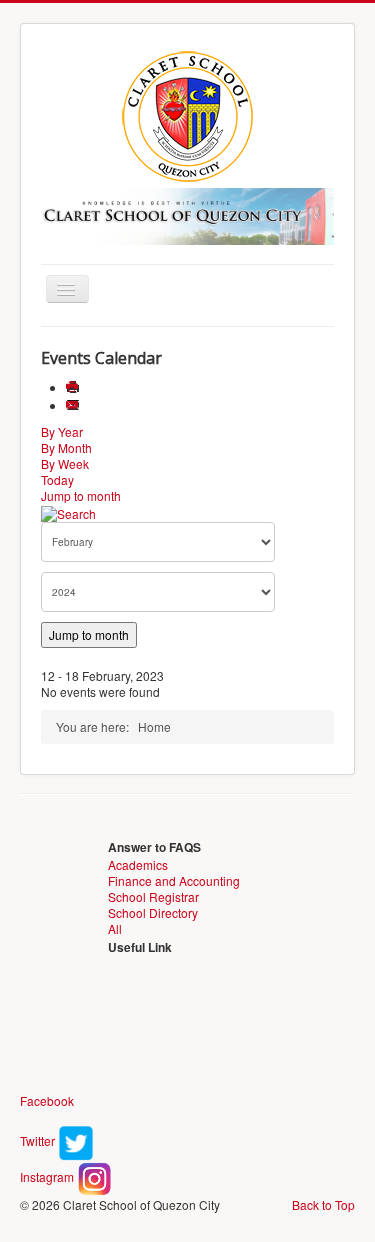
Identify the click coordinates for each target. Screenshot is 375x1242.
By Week (65, 463)
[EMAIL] (74, 405)
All (115, 928)
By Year (62, 431)
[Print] (74, 387)
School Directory (153, 912)
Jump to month (81, 495)
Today (57, 479)
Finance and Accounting (174, 880)
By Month (66, 447)
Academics (138, 864)
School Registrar (153, 896)
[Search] (68, 511)
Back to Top (323, 1204)
